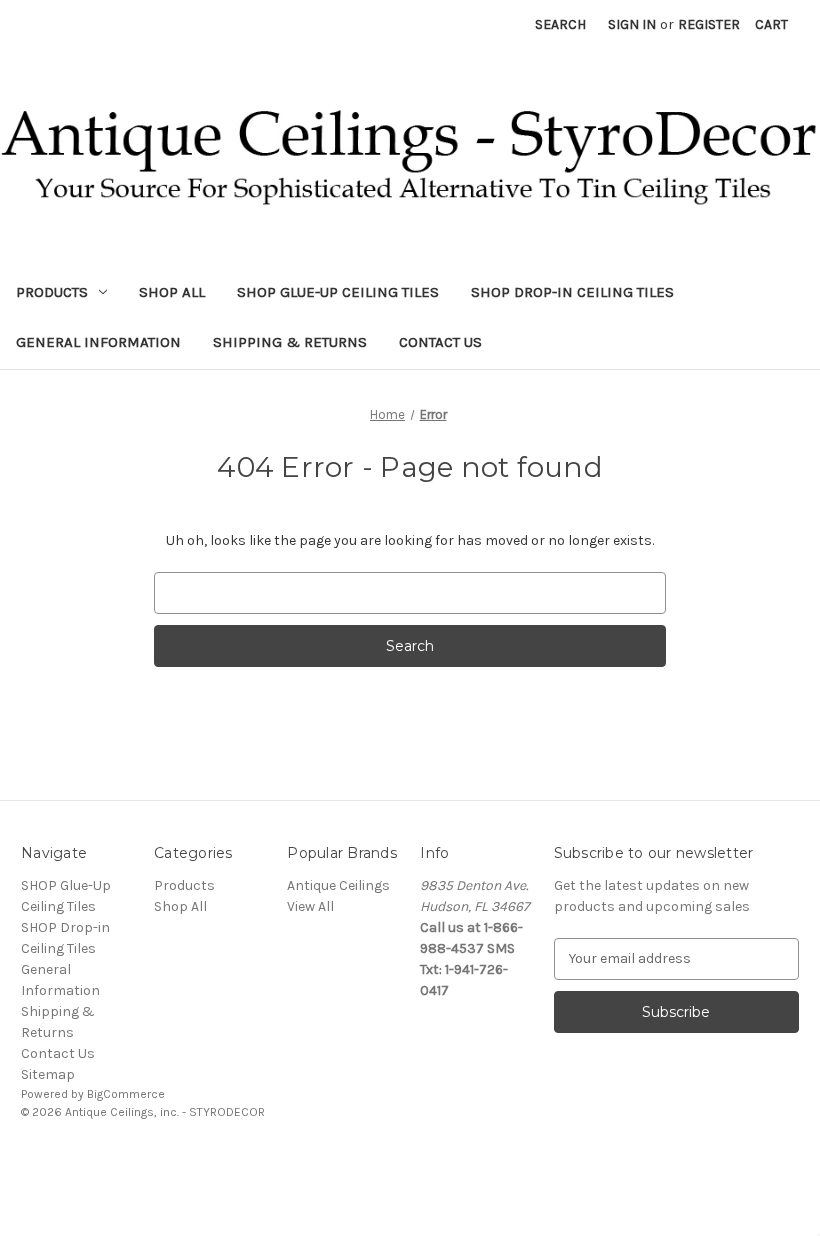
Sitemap (48, 1074)
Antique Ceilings (338, 885)
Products (52, 292)
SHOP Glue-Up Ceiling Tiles (338, 292)
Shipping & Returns (290, 342)
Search (560, 24)
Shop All (172, 292)
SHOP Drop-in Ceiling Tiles (572, 292)
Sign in (632, 24)
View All (310, 906)
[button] (410, 1157)
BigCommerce (126, 1094)
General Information (98, 342)
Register (709, 24)
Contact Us (440, 342)
